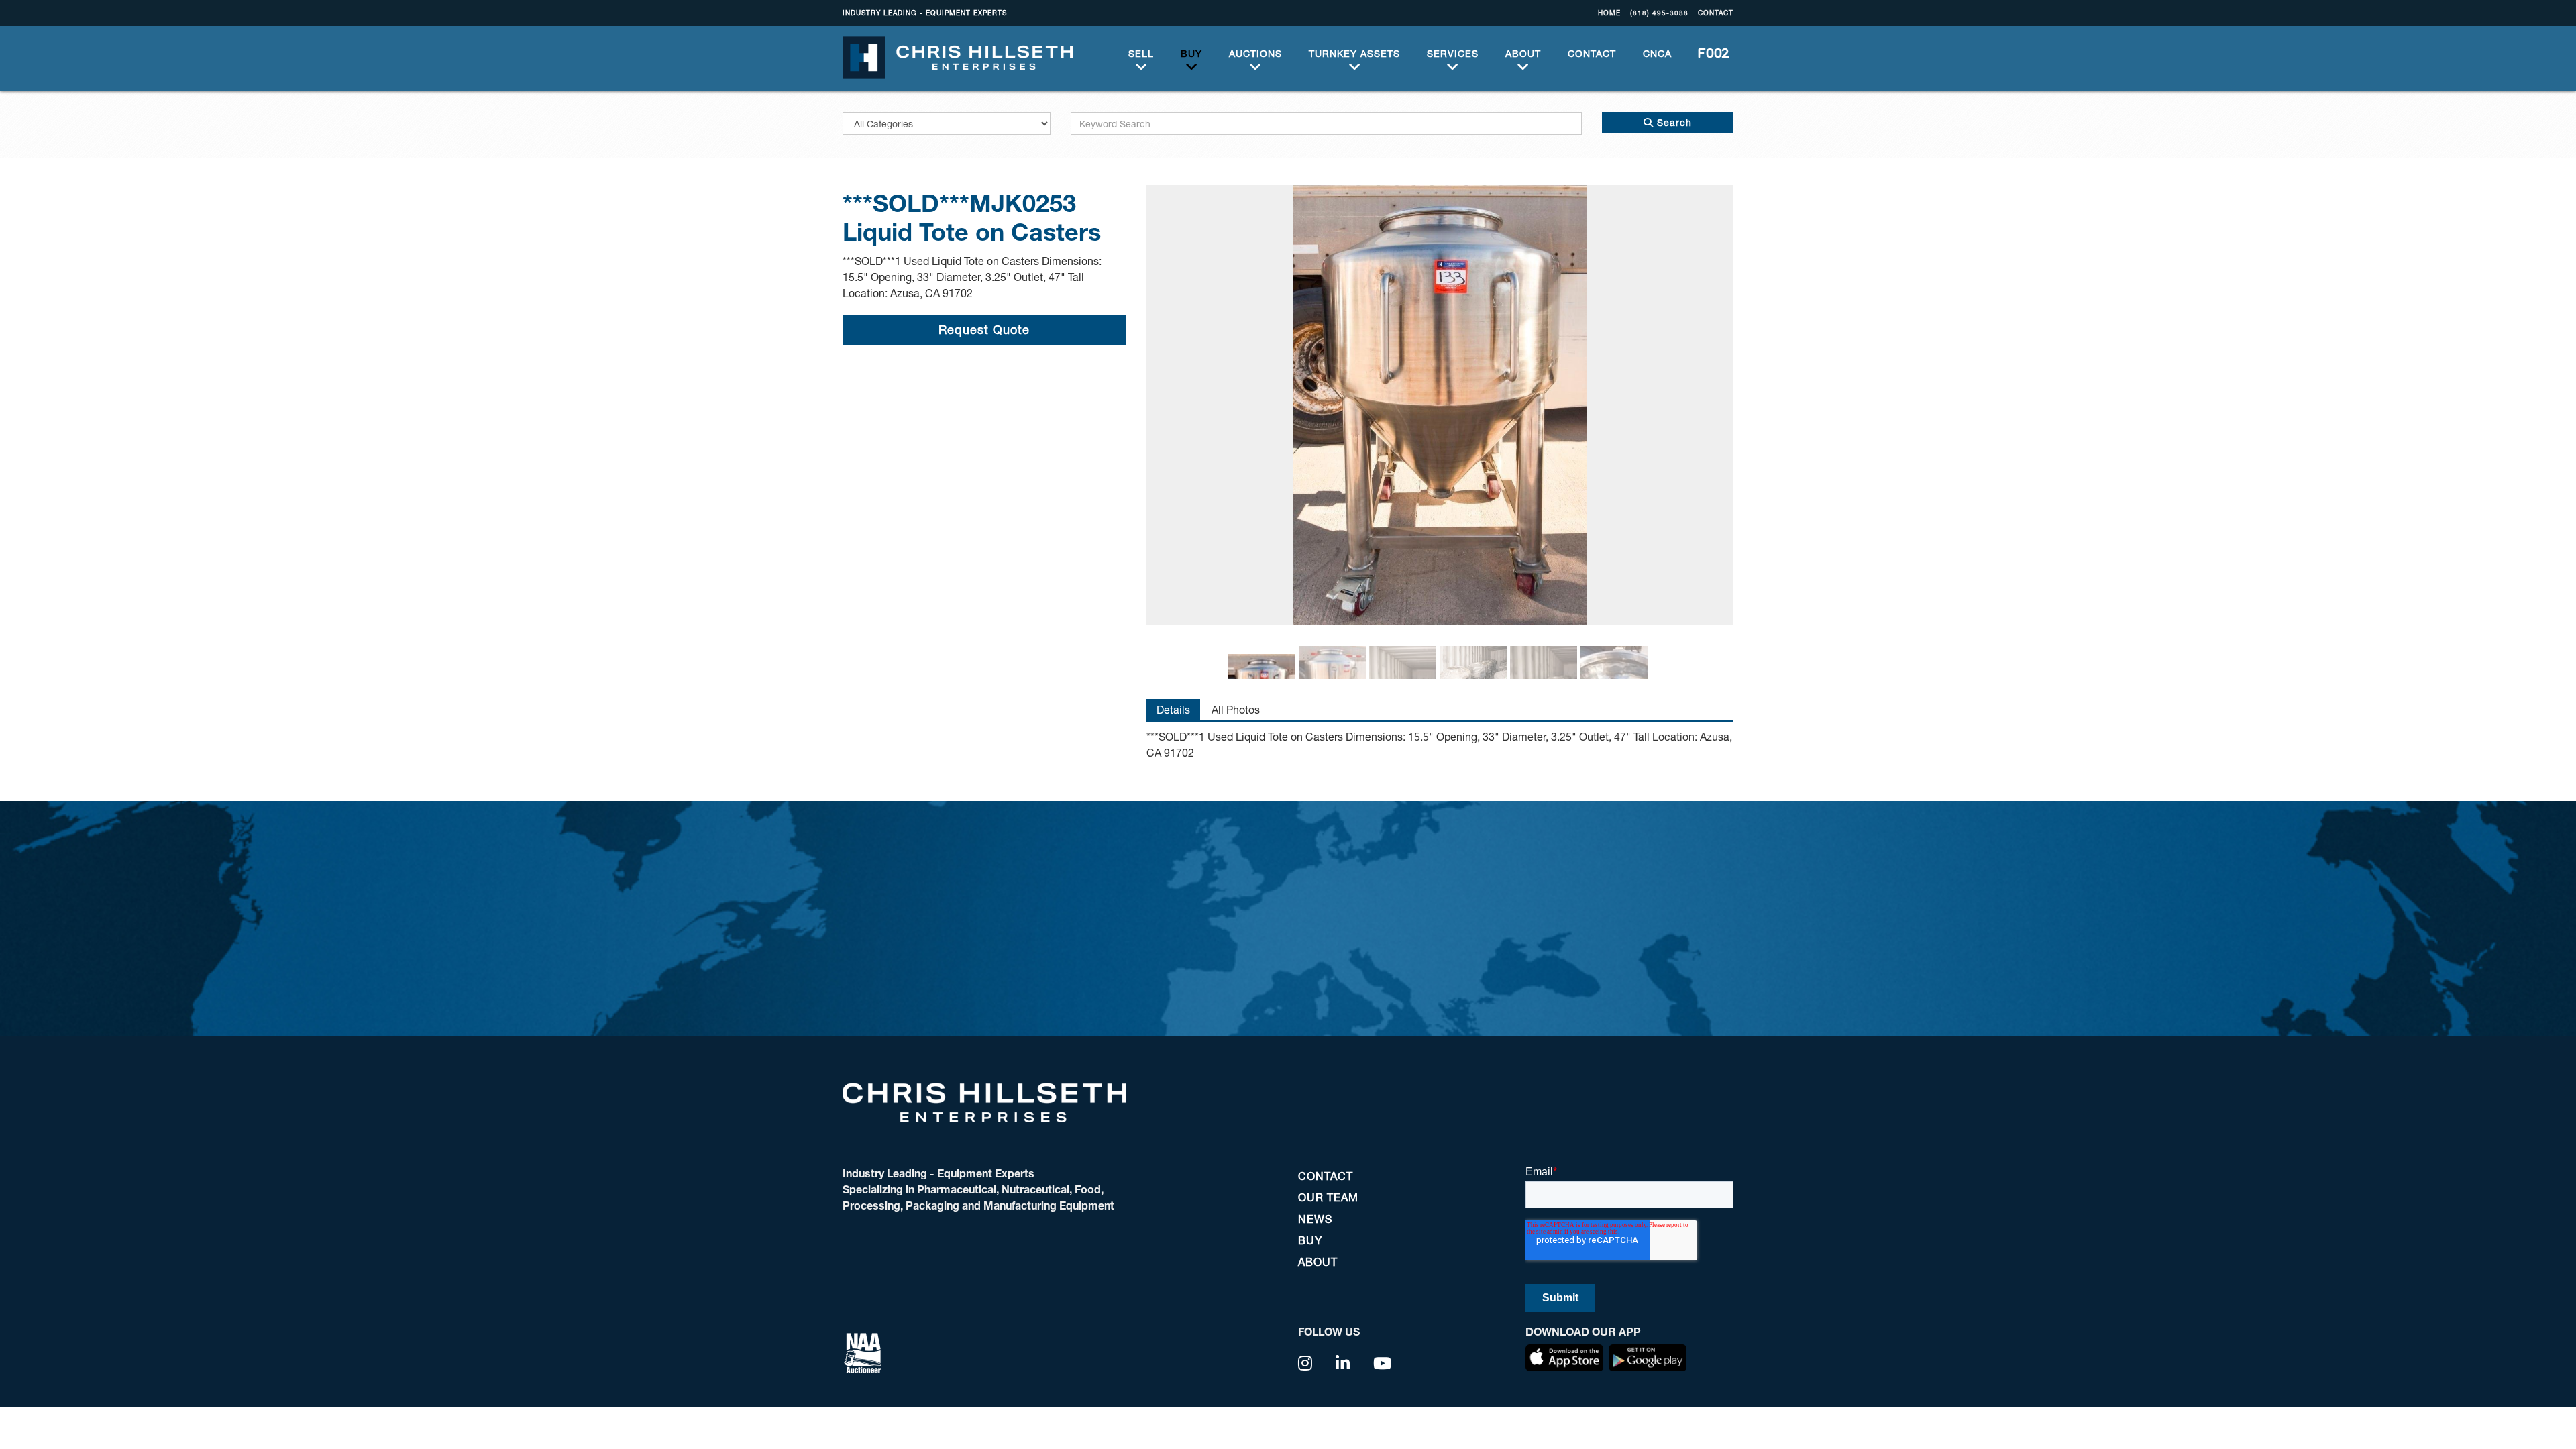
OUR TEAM (1328, 1197)
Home (1609, 13)
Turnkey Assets (1354, 53)
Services (1453, 53)
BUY (1191, 53)
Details (1173, 709)
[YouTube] (1383, 1363)
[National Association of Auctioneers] (863, 1351)
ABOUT (1523, 53)
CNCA (1657, 53)
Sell (1141, 53)
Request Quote (984, 329)
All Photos (1236, 709)
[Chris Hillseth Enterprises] (958, 56)
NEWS (1315, 1219)
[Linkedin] (1343, 1363)
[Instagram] (1305, 1363)
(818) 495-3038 (1659, 13)
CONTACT (1716, 13)
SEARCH (1709, 53)
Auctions (1255, 53)
